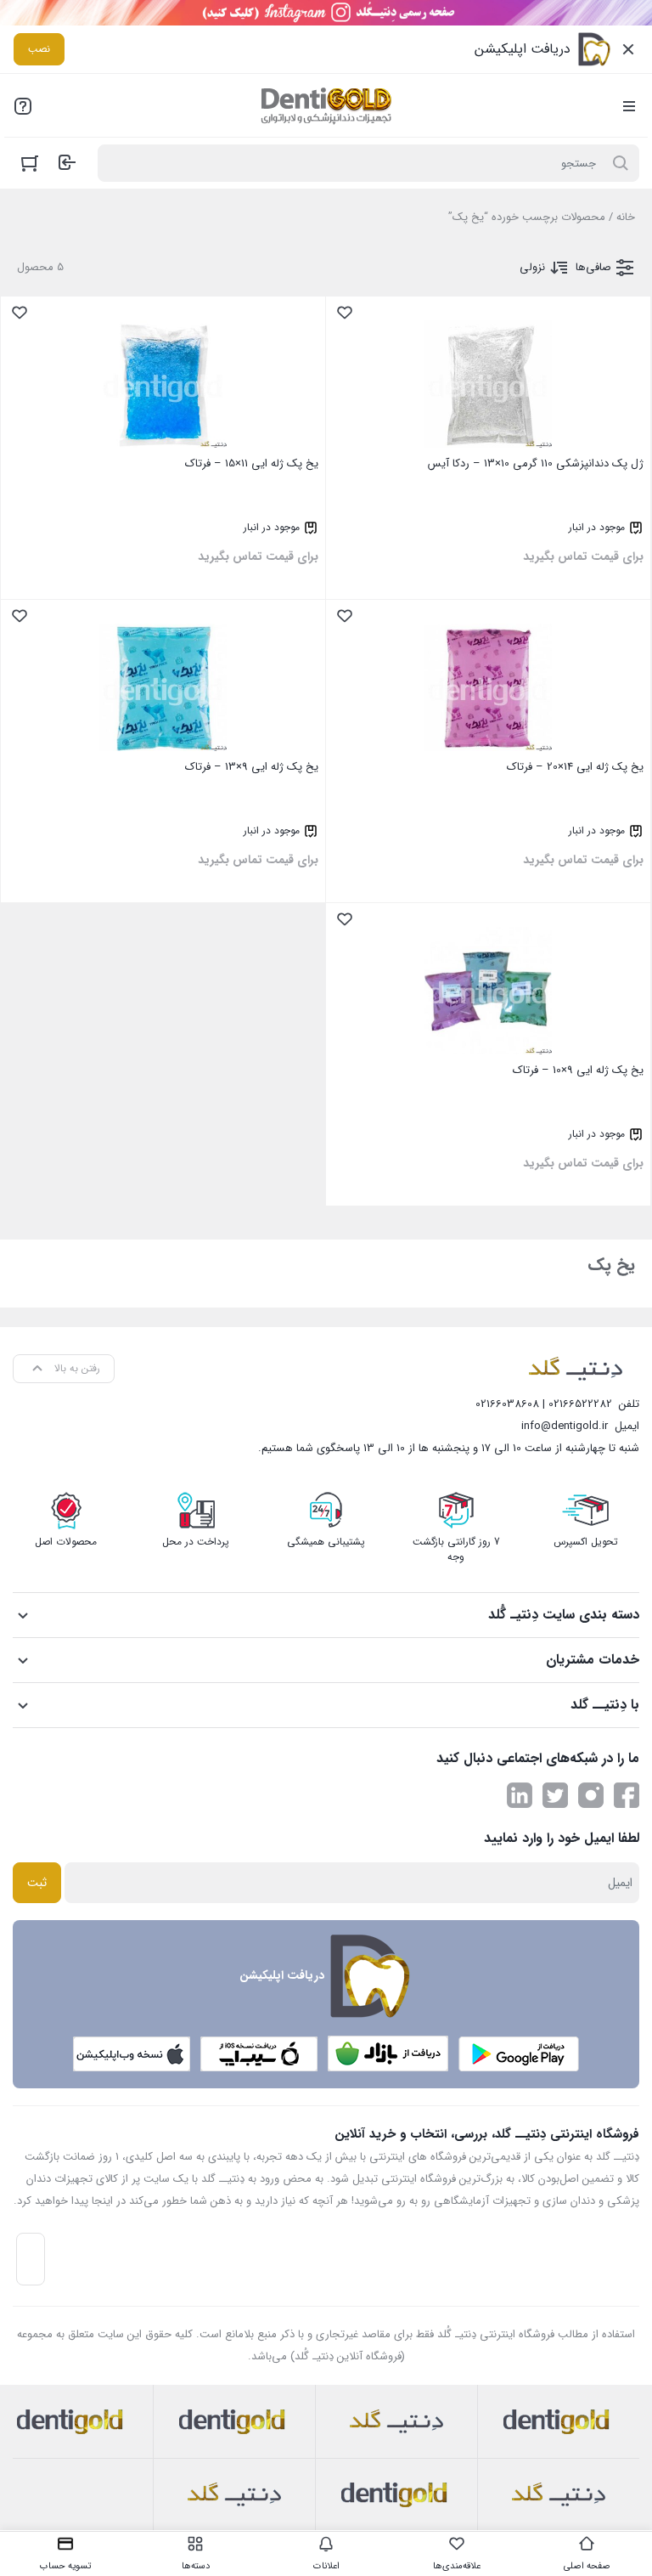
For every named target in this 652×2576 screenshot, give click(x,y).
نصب (39, 49)
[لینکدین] (520, 1795)
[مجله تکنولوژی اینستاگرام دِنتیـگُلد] (591, 1795)
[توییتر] (555, 1795)
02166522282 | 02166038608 (544, 1404)
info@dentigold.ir (565, 1426)
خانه (626, 217)
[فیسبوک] (627, 1795)
